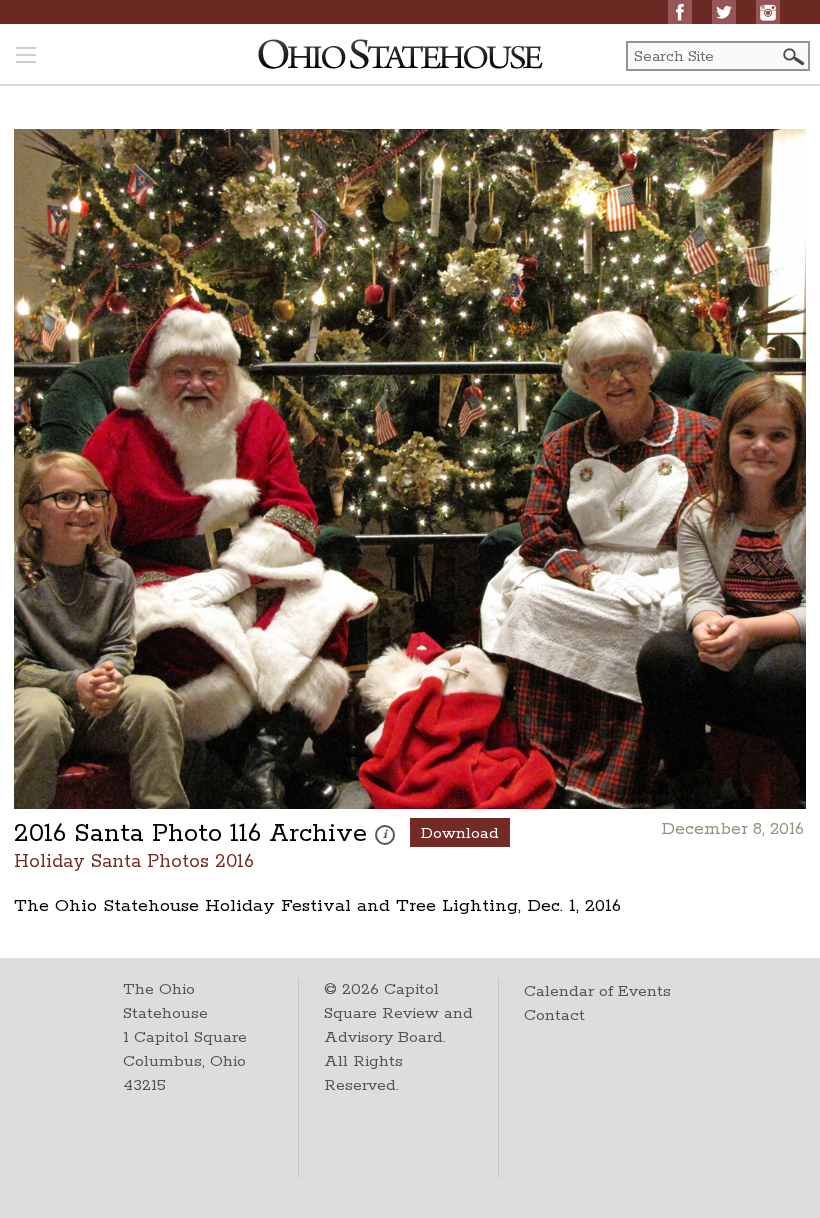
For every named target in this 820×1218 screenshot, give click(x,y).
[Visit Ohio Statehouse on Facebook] (680, 12)
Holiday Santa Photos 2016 (134, 860)
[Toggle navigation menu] (26, 57)
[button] (792, 56)
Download (460, 833)
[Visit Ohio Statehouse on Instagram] (768, 12)
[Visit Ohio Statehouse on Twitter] (724, 12)
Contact (554, 1015)
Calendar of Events (597, 991)
